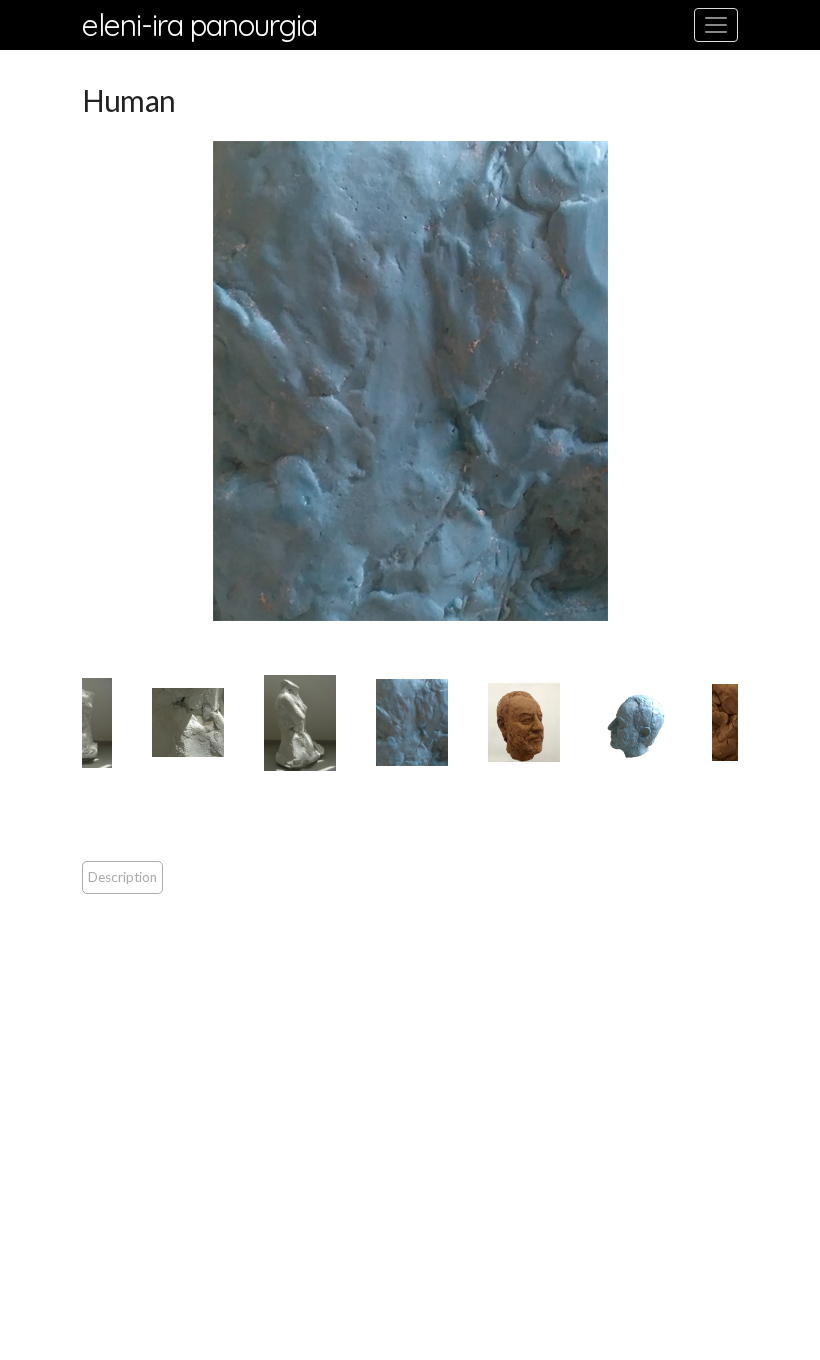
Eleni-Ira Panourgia (199, 25)
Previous (67, 381)
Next (753, 381)
